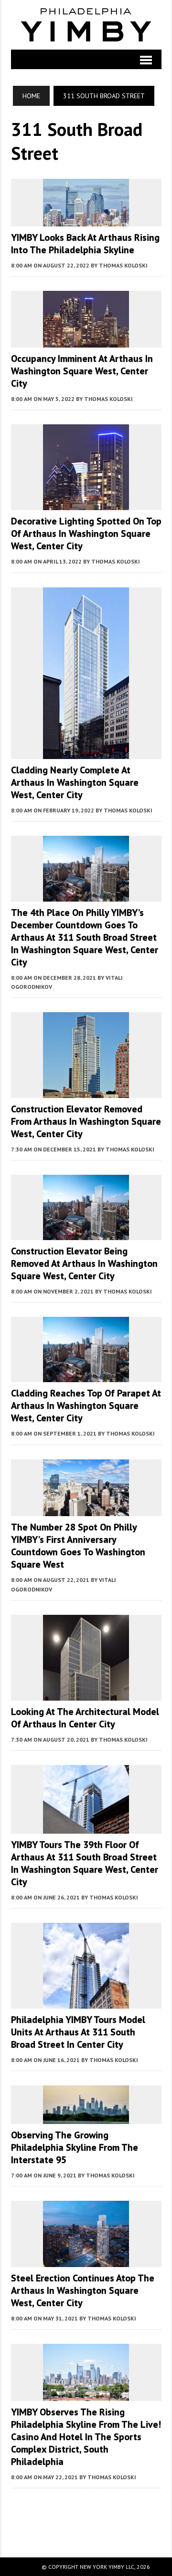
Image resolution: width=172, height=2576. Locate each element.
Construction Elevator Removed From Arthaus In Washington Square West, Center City (86, 1121)
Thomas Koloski (123, 265)
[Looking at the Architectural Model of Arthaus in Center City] (86, 1694)
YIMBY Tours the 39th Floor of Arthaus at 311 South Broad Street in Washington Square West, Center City (85, 1863)
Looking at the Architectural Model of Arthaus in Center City (85, 1718)
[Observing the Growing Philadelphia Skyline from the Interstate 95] (86, 2118)
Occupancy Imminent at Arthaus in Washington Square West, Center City (82, 371)
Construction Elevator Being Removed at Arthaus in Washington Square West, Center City (84, 1263)
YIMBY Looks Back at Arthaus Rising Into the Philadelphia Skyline (85, 244)
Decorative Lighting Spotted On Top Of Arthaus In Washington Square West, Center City (86, 534)
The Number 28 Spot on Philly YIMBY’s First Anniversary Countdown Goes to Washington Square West (78, 1546)
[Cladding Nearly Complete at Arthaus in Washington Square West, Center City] (86, 753)
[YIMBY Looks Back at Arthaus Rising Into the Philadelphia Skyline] (86, 220)
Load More (86, 2513)
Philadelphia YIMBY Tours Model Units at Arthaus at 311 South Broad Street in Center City (78, 2032)
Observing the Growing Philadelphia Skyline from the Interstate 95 (75, 2147)
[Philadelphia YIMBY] (86, 25)
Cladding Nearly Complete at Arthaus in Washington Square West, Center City (75, 782)
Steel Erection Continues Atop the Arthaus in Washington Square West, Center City (83, 2290)
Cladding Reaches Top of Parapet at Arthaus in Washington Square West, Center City (86, 1406)
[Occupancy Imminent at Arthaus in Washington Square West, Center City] (86, 341)
